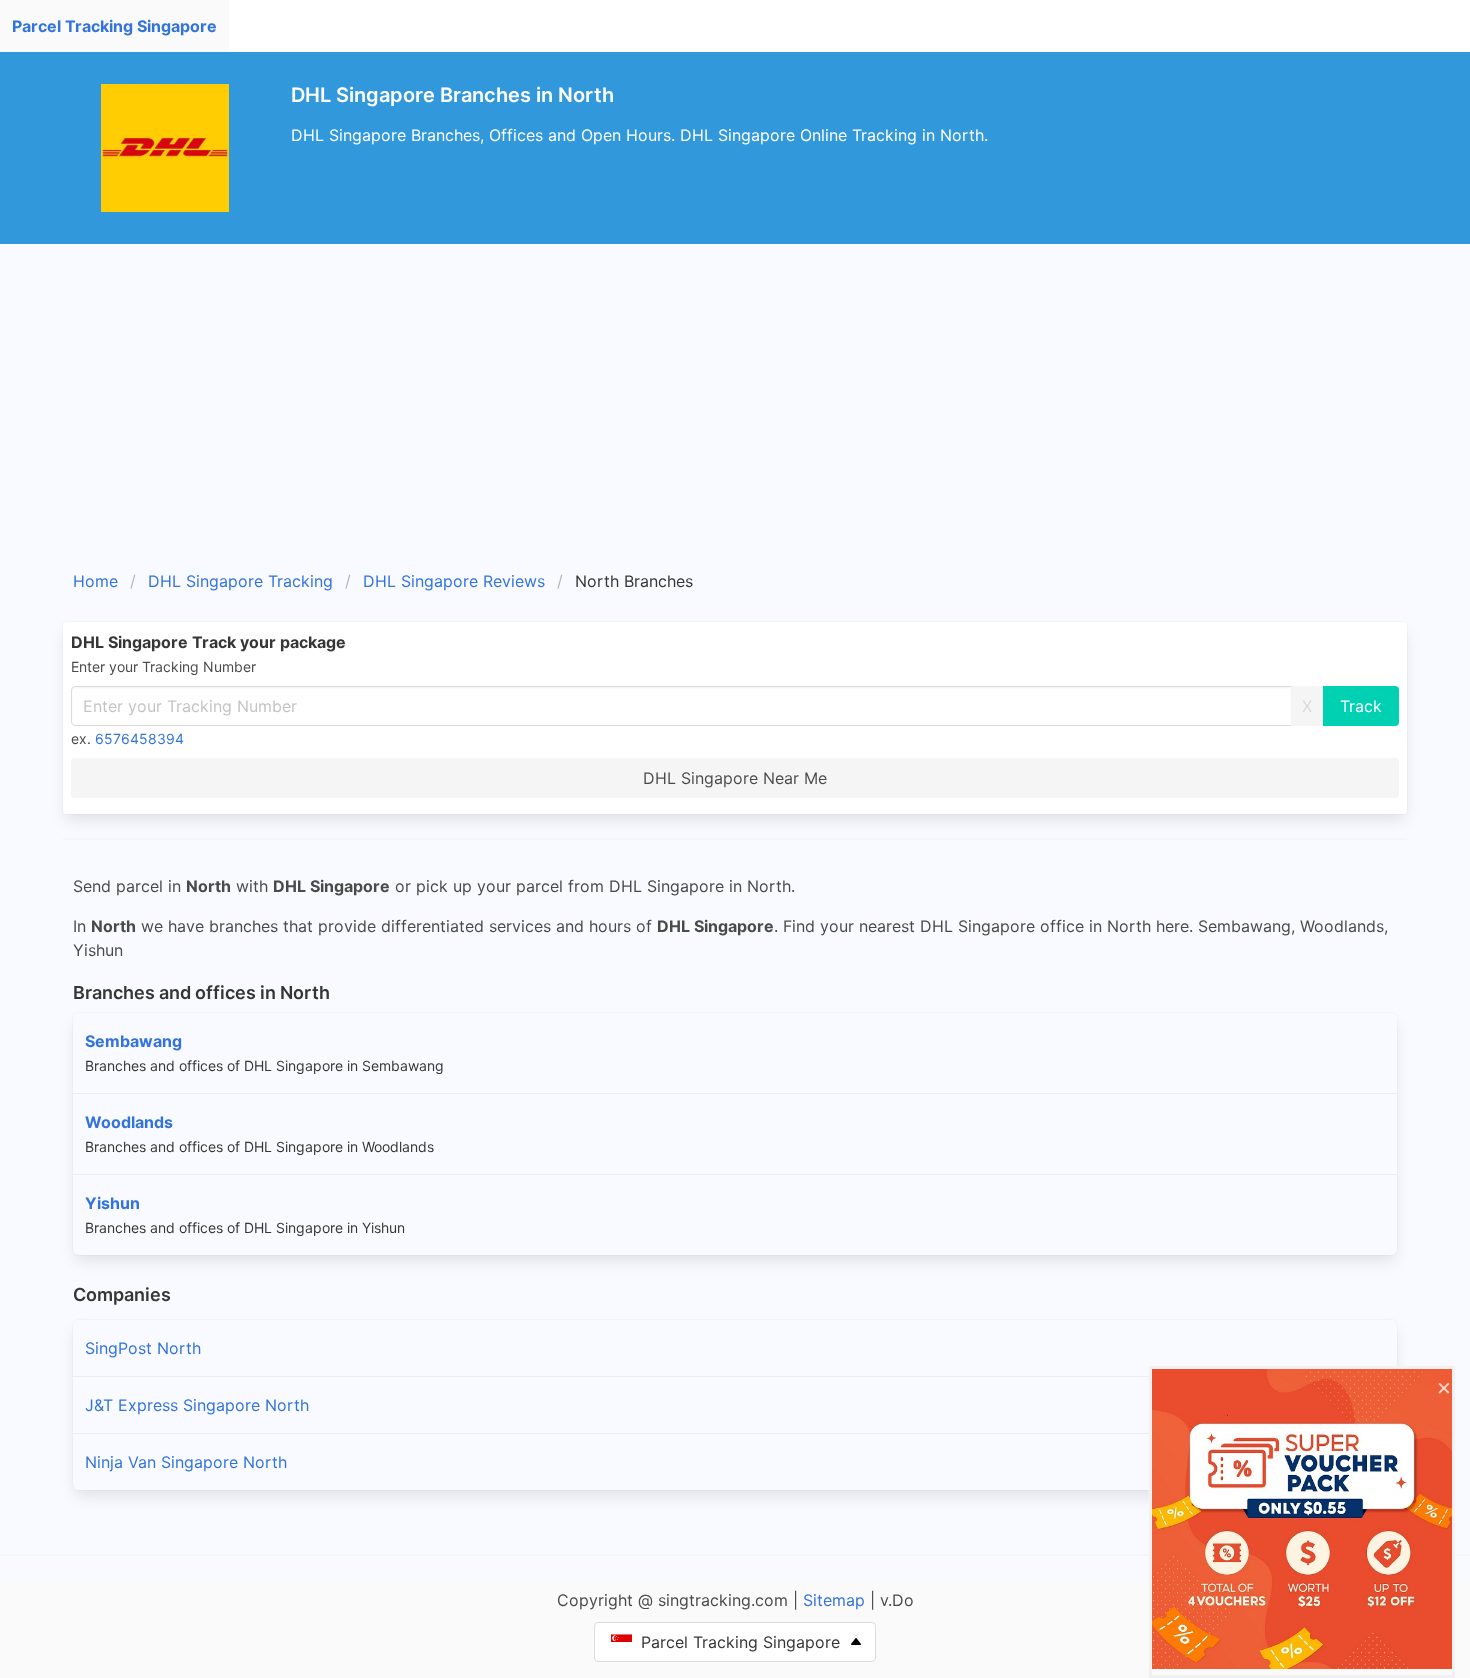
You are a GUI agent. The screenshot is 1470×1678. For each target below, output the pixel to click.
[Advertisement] (735, 394)
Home (95, 581)
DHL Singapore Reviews (454, 581)
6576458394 (139, 738)
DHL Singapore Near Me (735, 778)
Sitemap (834, 1600)
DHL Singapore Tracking (240, 581)
